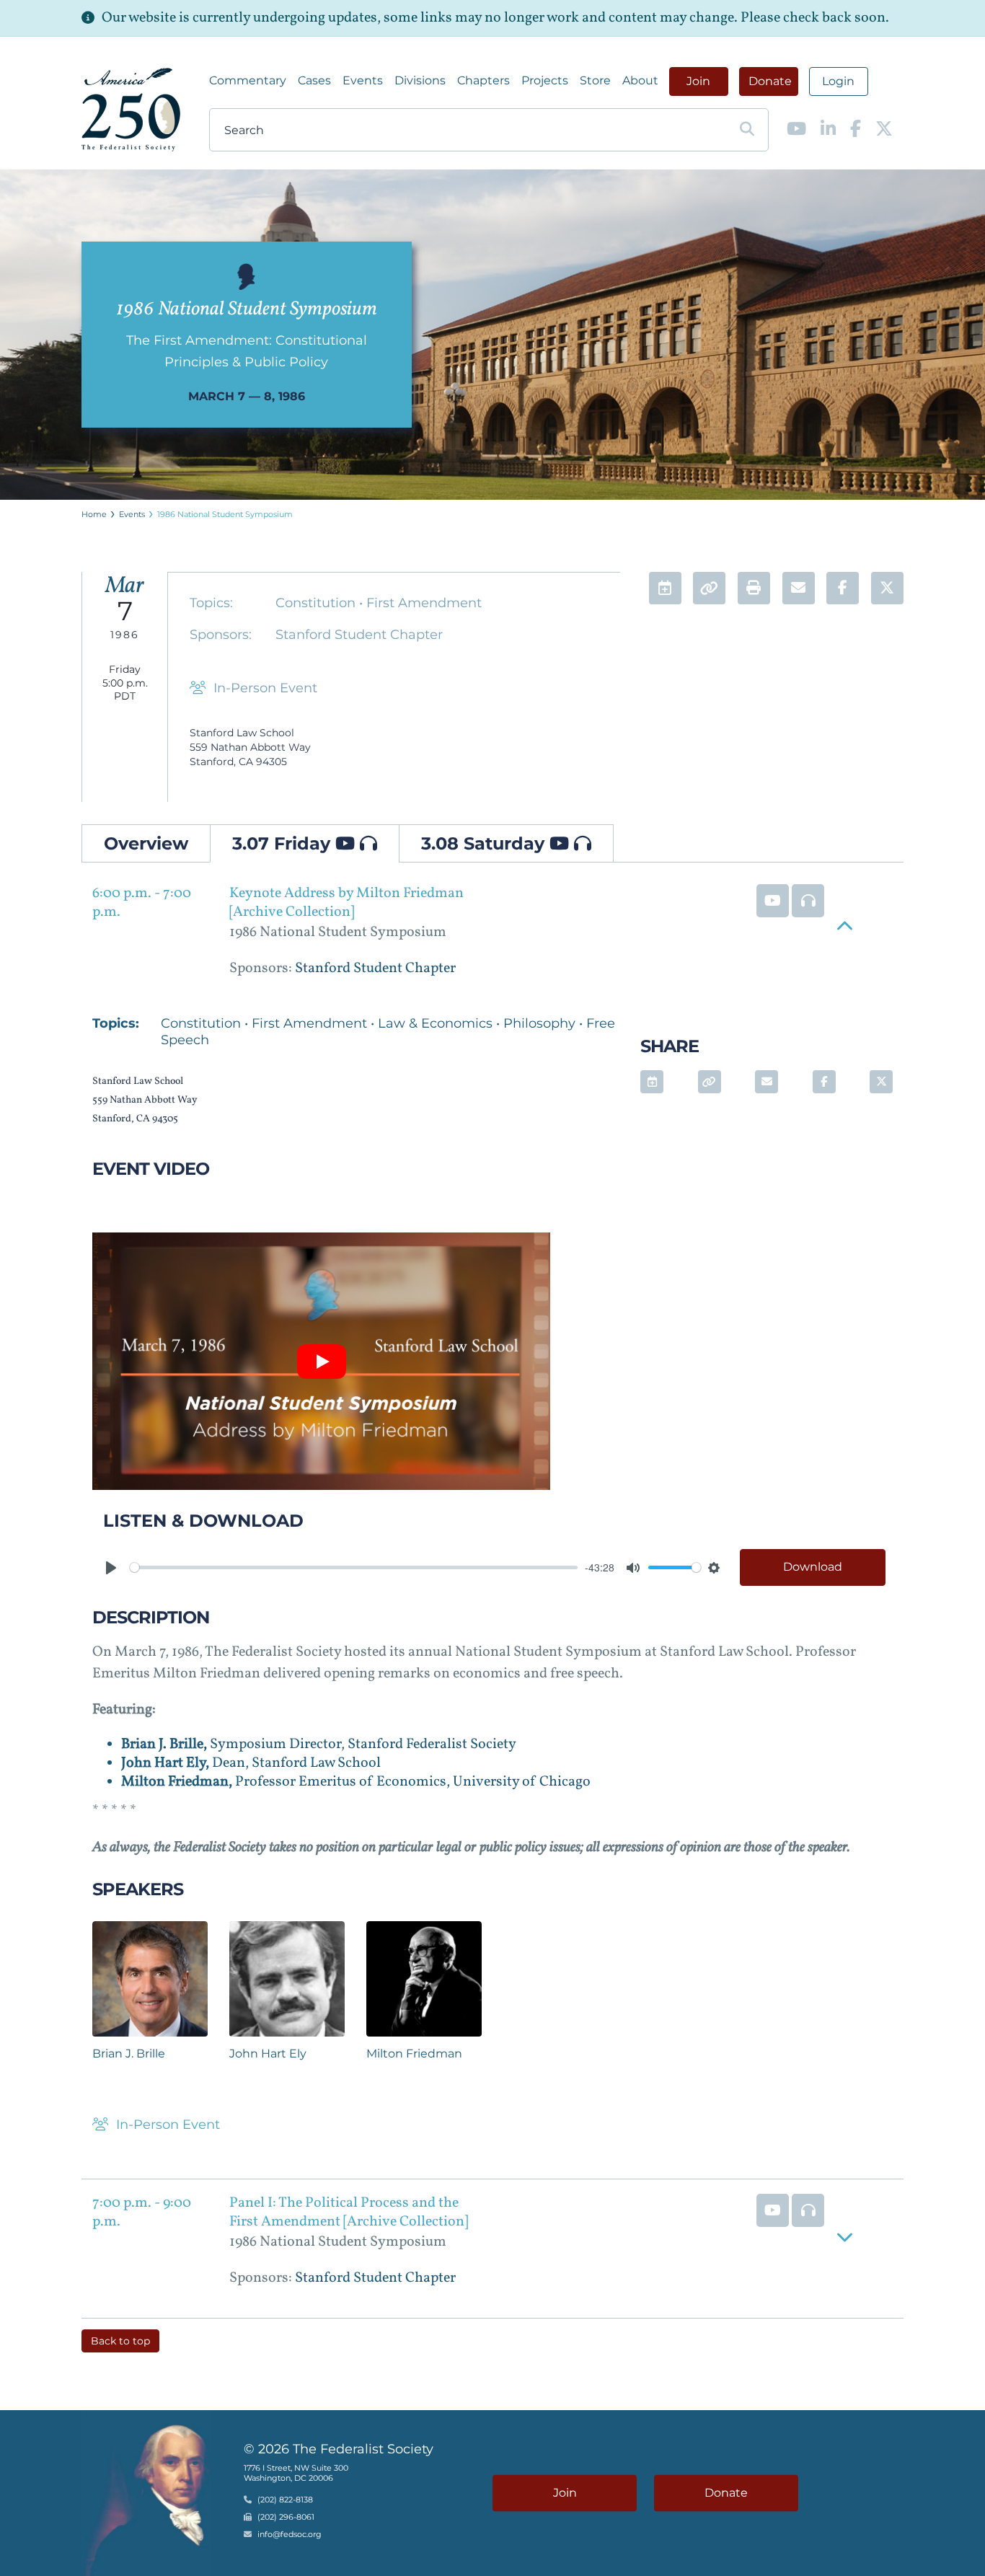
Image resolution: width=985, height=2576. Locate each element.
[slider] (354, 1567)
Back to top (120, 2341)
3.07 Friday (284, 843)
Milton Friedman (414, 2054)
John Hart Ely (268, 2054)
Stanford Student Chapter (359, 635)
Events (363, 80)
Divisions (420, 80)
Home (94, 514)
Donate (770, 81)
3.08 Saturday (485, 843)
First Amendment (424, 603)
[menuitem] (248, 81)
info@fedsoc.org (290, 2534)
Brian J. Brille (129, 2054)
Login (838, 81)
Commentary (248, 80)
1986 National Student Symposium (225, 514)
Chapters (483, 80)
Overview (146, 843)
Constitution (317, 603)
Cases (314, 80)
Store (595, 80)
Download (813, 1567)
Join (698, 81)
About (640, 80)
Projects (545, 80)
